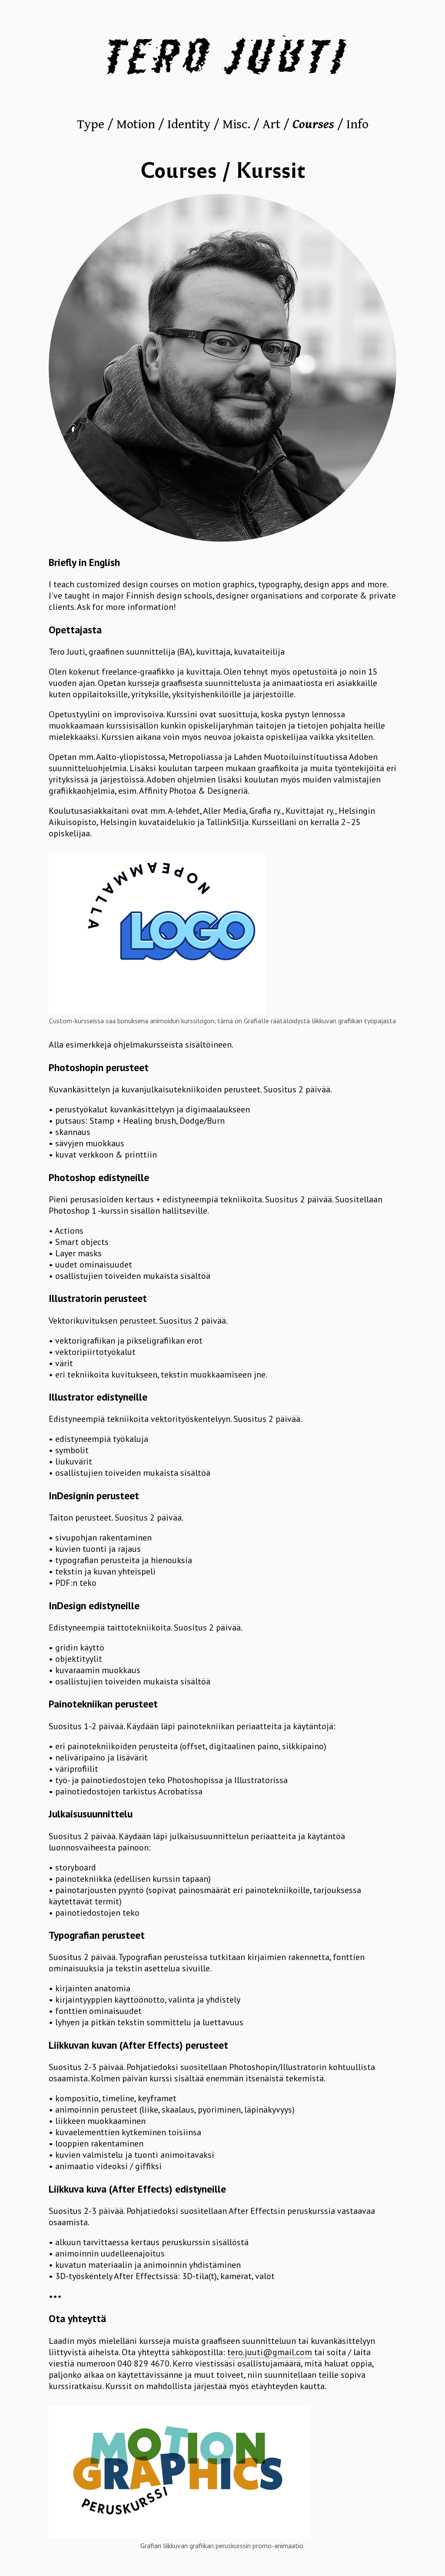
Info (357, 124)
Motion (136, 124)
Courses (313, 124)
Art (271, 124)
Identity (189, 124)
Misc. (236, 124)
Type (91, 124)
